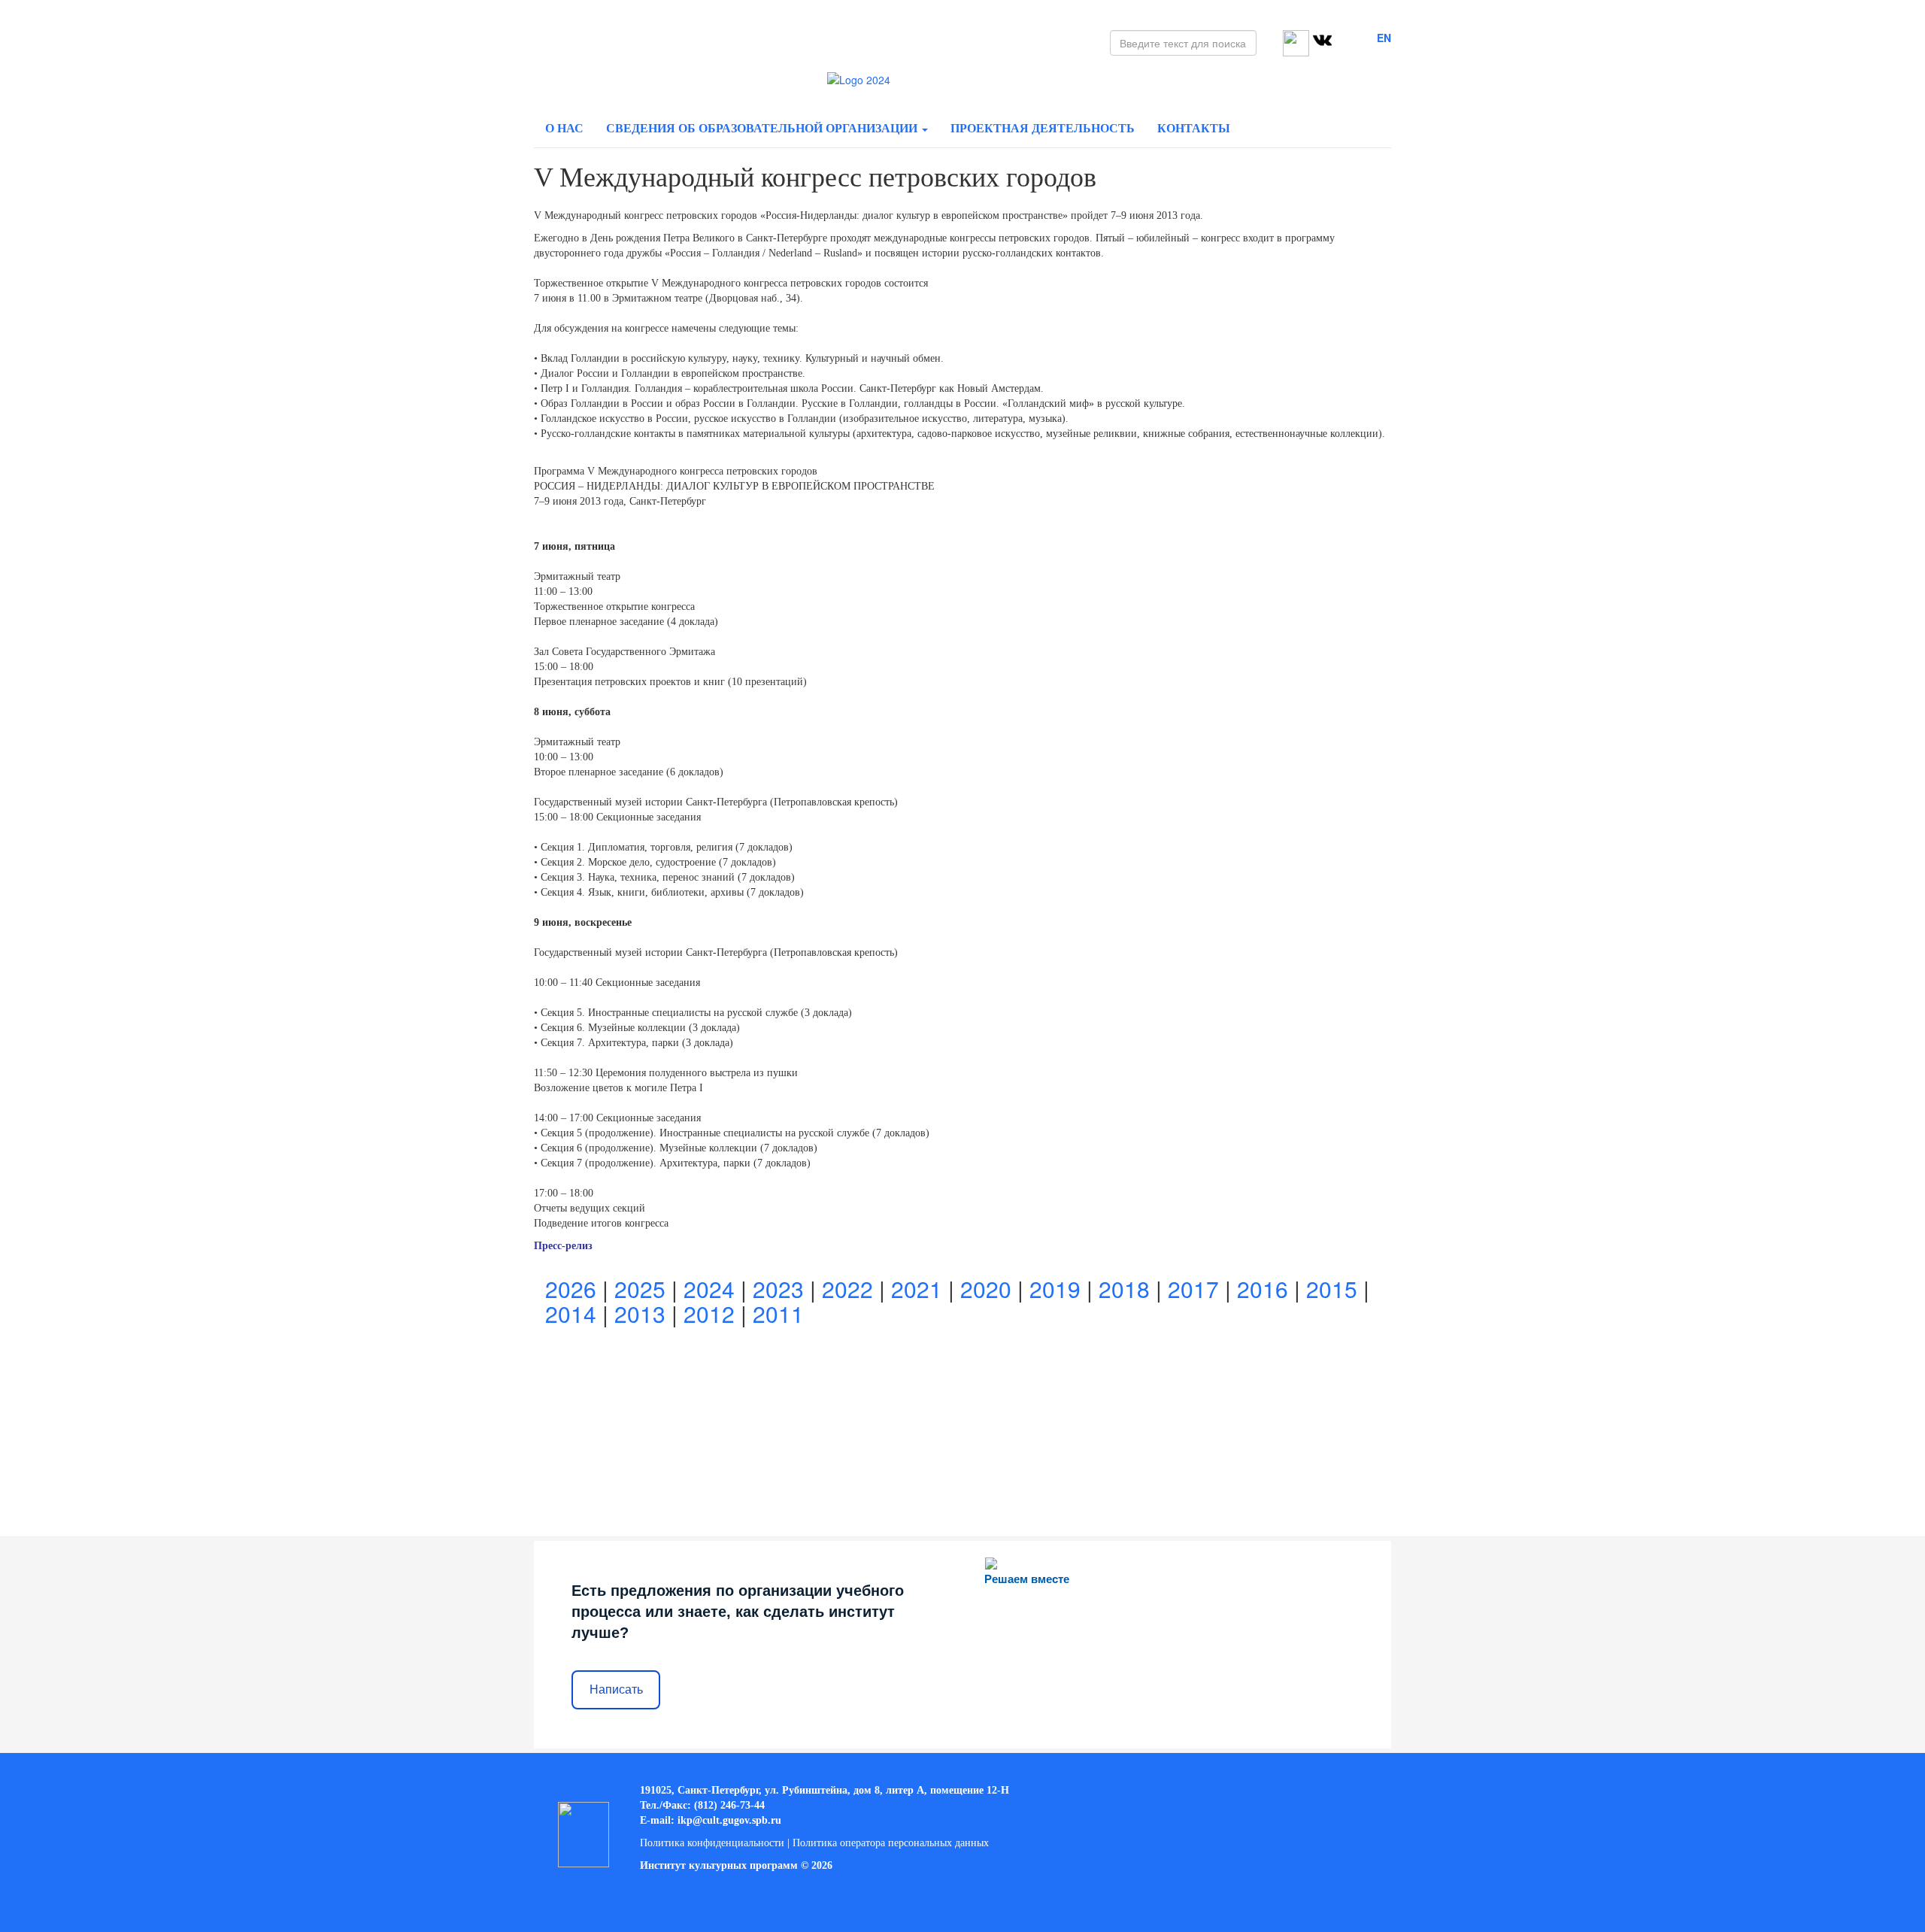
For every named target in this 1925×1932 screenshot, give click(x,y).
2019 (1055, 1289)
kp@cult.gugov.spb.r (728, 1820)
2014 (571, 1313)
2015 (1332, 1289)
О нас (564, 128)
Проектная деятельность (1043, 128)
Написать (616, 1689)
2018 (1124, 1289)
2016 (1263, 1289)
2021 (917, 1289)
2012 (709, 1313)
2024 (709, 1289)
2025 (640, 1289)
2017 (1193, 1289)
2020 (986, 1289)
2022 (847, 1289)
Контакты (1194, 128)
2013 (640, 1313)
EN (1384, 38)
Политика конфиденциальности (712, 1843)
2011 (778, 1313)
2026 (571, 1289)
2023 (778, 1289)
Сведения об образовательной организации (763, 128)
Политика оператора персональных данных (891, 1843)
